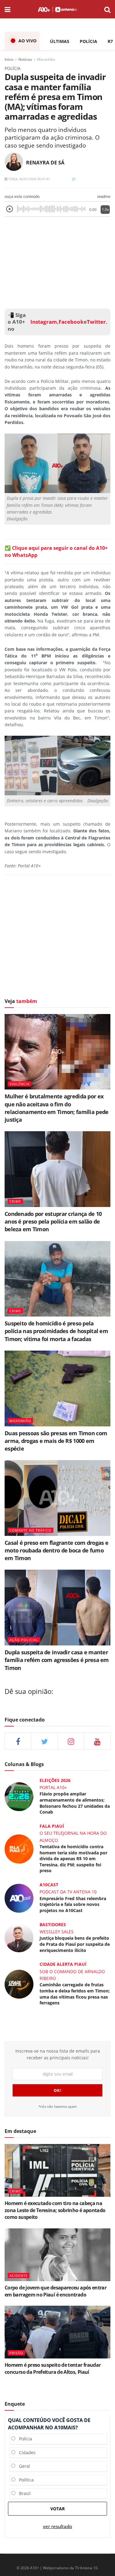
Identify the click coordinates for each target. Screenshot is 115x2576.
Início (9, 59)
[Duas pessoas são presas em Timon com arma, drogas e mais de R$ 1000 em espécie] (57, 1388)
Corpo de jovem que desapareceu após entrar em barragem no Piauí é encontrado (56, 2291)
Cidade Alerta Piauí (63, 1964)
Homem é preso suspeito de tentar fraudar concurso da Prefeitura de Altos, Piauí (53, 2368)
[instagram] (71, 1741)
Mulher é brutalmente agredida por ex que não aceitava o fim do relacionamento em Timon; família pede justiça (56, 1108)
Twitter (96, 322)
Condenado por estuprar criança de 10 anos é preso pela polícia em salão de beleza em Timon (53, 1221)
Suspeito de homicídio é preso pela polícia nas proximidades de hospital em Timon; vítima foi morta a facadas (56, 1331)
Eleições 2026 (55, 1780)
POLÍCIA (88, 41)
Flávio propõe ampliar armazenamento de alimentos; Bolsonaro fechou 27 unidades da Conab (75, 1803)
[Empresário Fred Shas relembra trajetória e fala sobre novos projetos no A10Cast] (19, 1898)
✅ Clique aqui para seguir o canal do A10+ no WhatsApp (56, 551)
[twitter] (44, 1741)
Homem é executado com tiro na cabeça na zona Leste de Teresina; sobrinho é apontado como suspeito (55, 2210)
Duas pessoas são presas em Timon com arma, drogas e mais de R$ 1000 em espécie (56, 1441)
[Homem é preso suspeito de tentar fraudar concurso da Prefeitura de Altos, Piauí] (57, 2332)
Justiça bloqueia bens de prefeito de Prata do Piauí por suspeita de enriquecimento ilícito (75, 1944)
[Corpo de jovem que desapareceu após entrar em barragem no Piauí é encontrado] (57, 2255)
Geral (23, 2466)
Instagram (43, 322)
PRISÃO (16, 2353)
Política (25, 2480)
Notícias (25, 59)
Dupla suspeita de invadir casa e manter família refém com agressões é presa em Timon (57, 1660)
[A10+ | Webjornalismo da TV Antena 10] (57, 9)
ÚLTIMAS (60, 41)
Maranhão (46, 59)
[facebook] (18, 1741)
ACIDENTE (19, 2275)
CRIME (15, 1201)
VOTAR (57, 2509)
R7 (110, 41)
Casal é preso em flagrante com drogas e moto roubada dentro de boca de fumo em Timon (56, 1550)
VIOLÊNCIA (19, 1084)
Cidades (25, 2453)
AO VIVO (27, 41)
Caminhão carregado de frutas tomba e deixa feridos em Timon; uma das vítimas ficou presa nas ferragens (75, 1994)
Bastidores (53, 1924)
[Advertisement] (58, 261)
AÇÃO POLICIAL (24, 1640)
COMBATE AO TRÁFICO (31, 1530)
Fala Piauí (52, 1826)
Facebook (71, 322)
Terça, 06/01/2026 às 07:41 (29, 179)
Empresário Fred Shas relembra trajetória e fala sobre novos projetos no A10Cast (73, 1904)
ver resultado (57, 2526)
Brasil (23, 2493)
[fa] (97, 1741)
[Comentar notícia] (74, 179)
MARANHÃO (20, 1421)
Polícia (24, 2439)
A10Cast (49, 1885)
